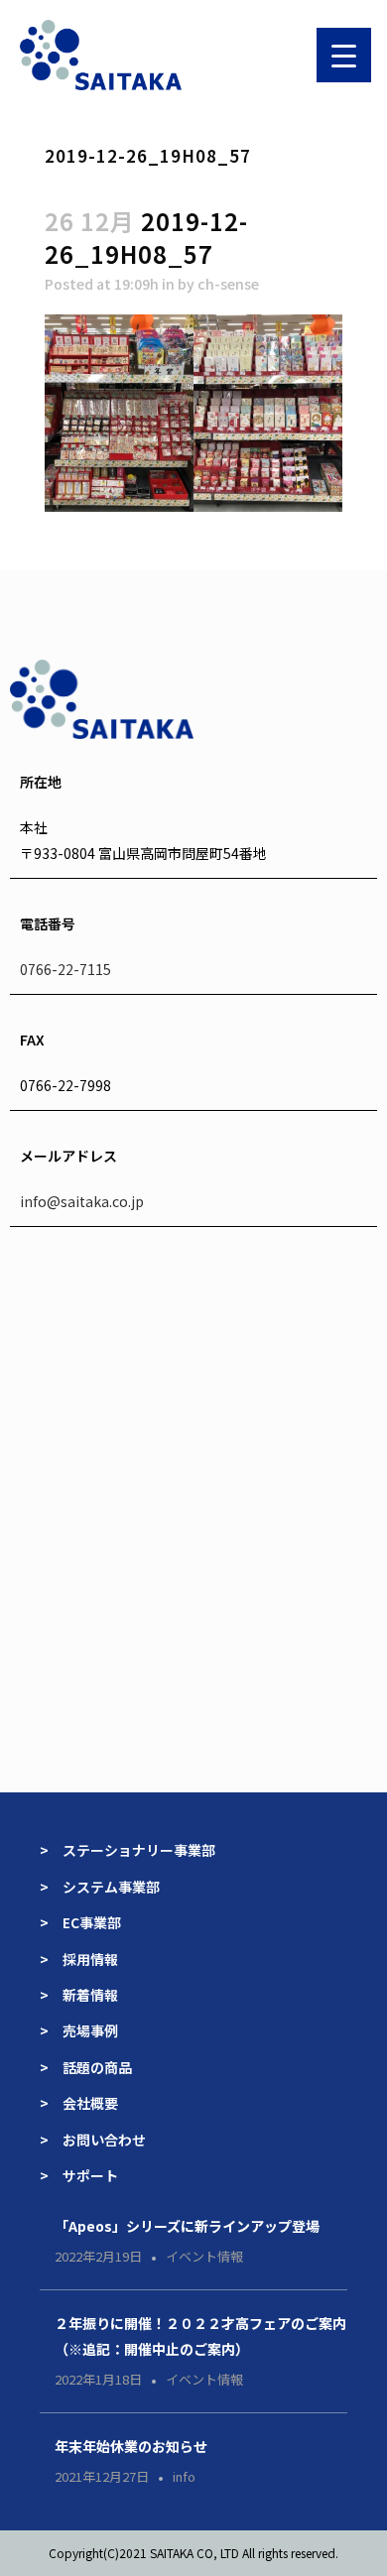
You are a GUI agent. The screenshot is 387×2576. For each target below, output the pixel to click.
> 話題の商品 (86, 2067)
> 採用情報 (79, 1959)
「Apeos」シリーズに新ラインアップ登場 (187, 2226)
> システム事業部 (100, 1887)
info (184, 2476)
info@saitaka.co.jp (82, 1201)
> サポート (79, 2175)
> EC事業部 (80, 1922)
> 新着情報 (79, 1995)
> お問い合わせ (93, 2140)
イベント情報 (204, 2256)
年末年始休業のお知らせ (131, 2446)
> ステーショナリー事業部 (128, 1850)
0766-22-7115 (65, 969)
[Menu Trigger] (344, 55)
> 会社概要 (79, 2103)
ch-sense (228, 284)
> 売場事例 (86, 2030)
